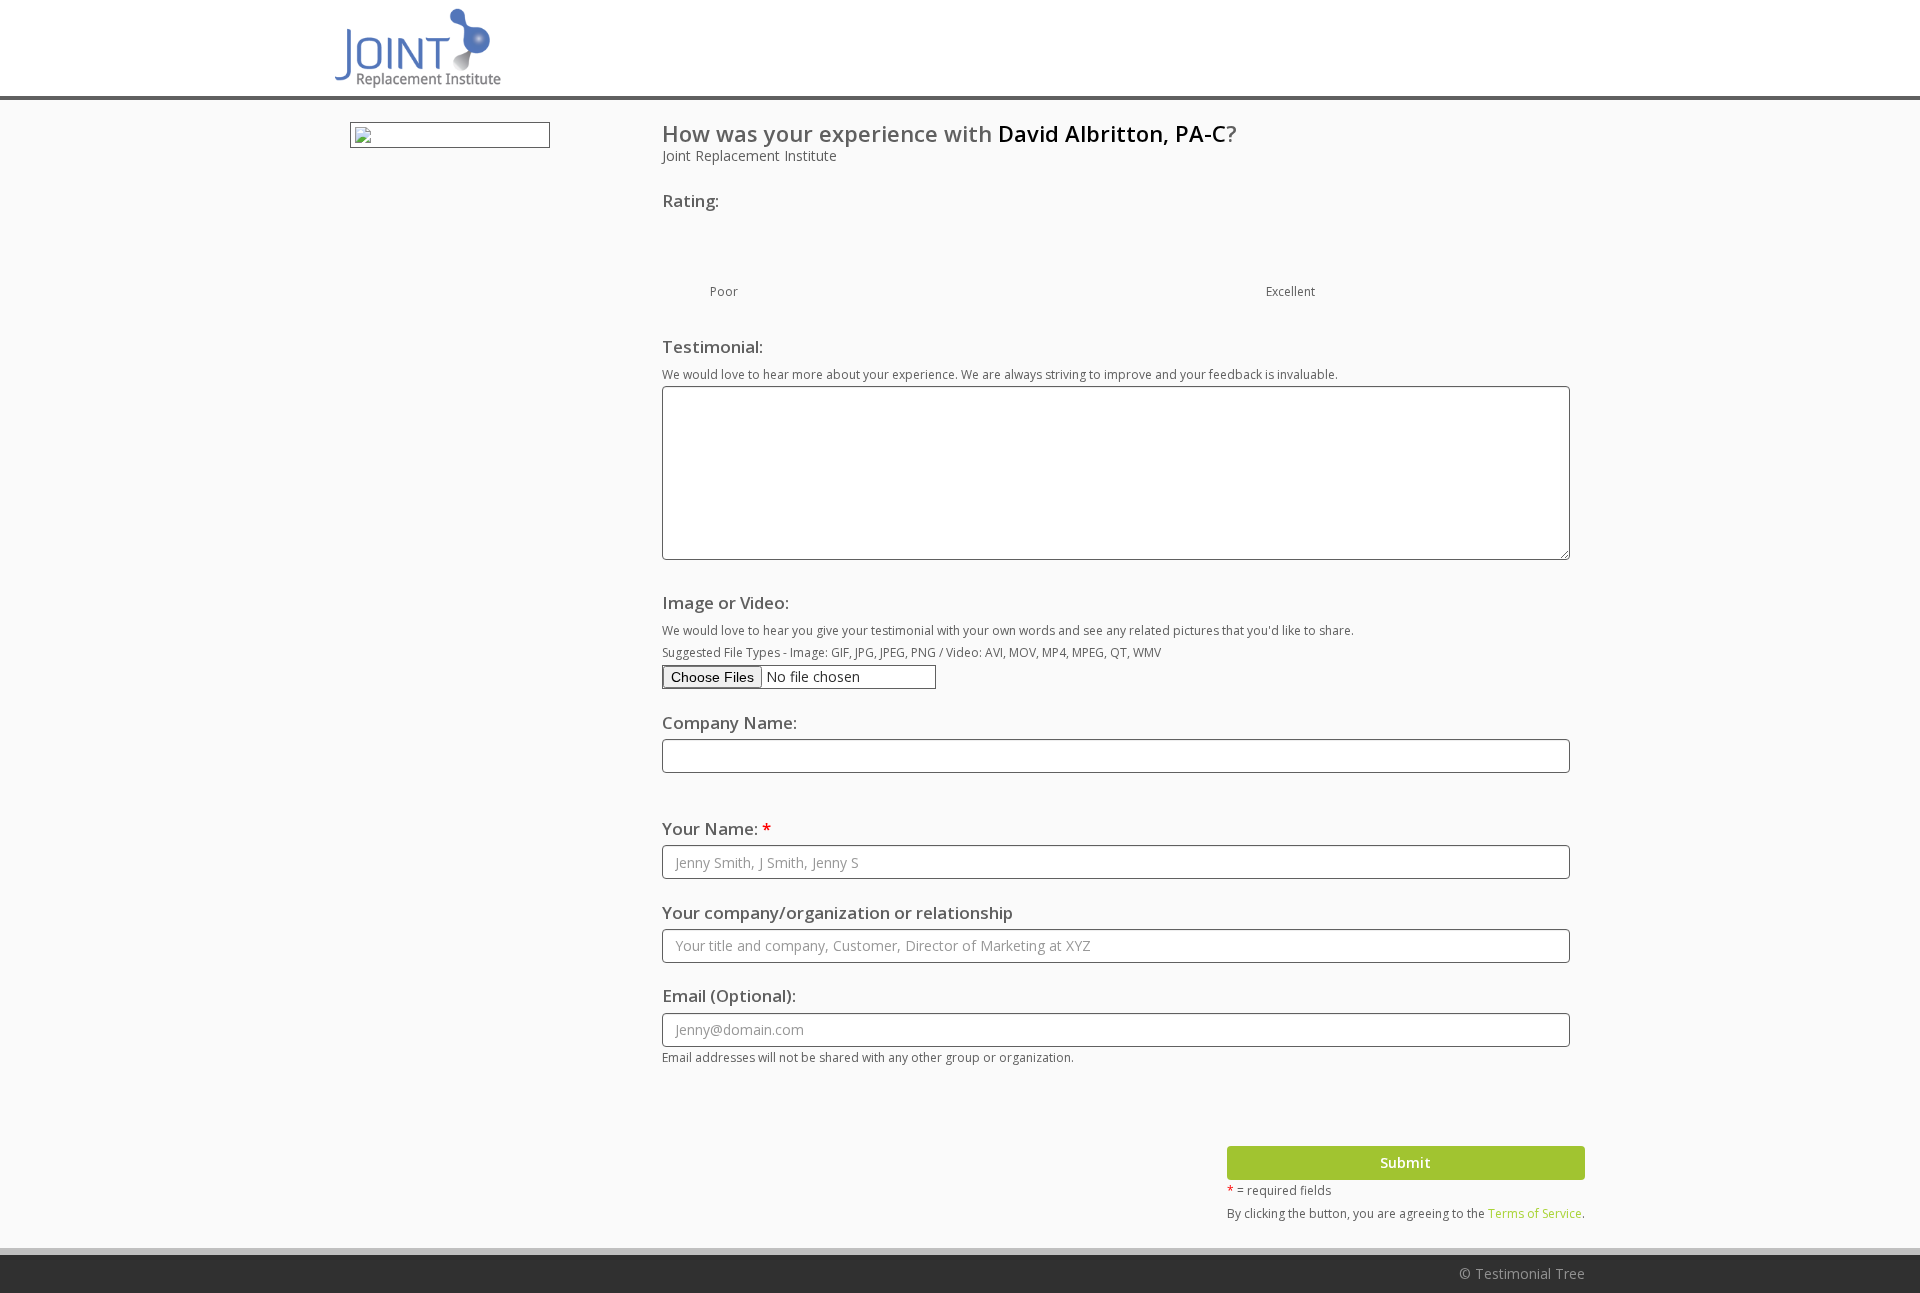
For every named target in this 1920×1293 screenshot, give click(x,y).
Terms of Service (1535, 1213)
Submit (1405, 1162)
